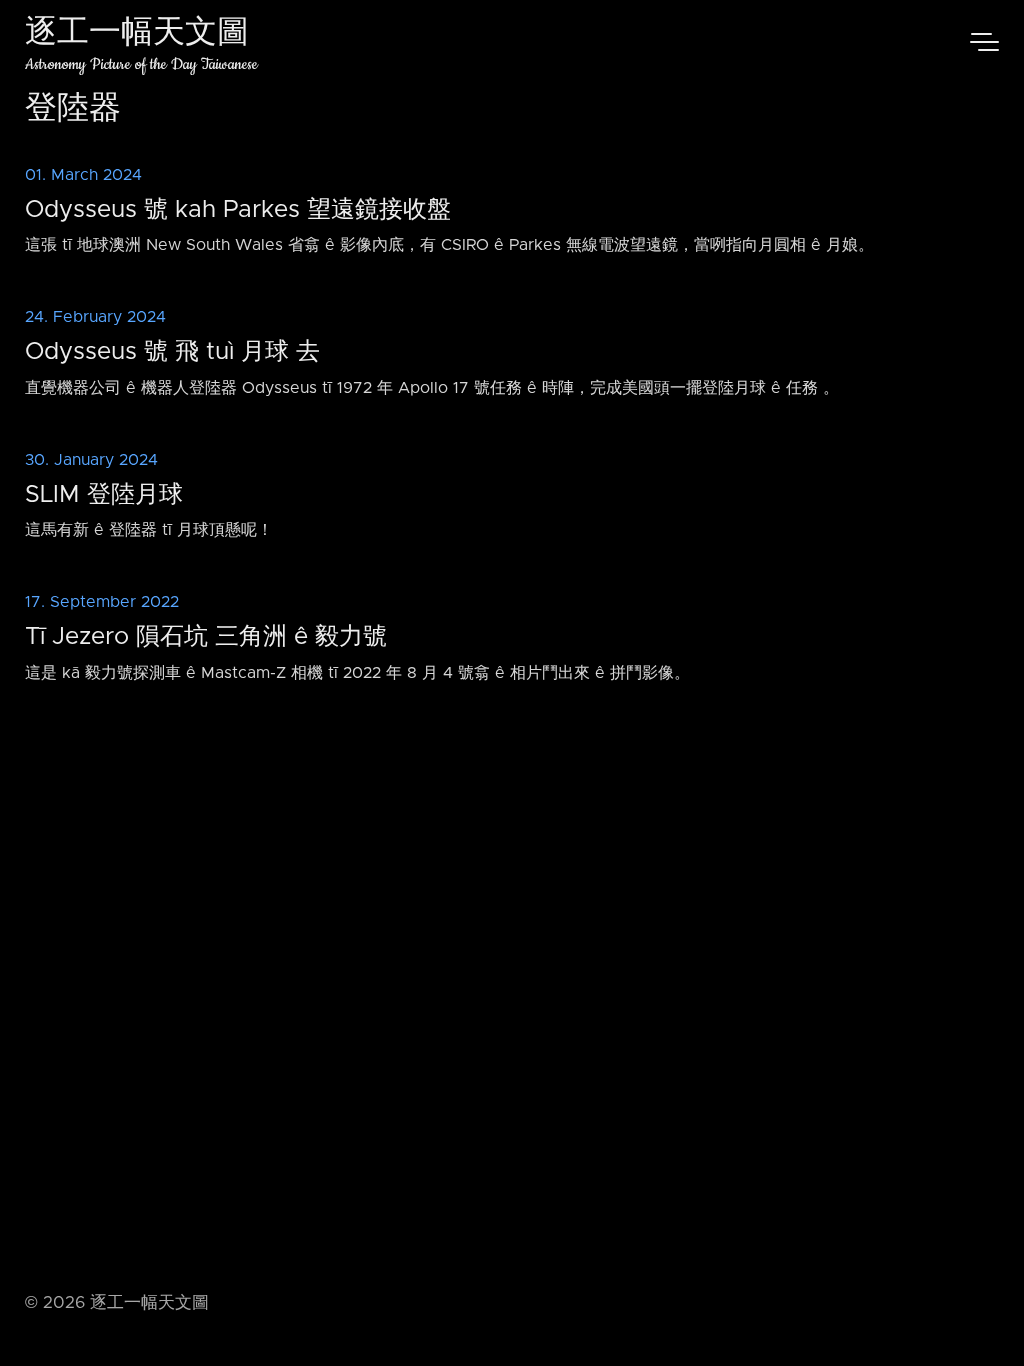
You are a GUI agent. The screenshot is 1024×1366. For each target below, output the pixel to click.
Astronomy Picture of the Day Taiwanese (141, 64)
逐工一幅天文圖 (137, 34)
